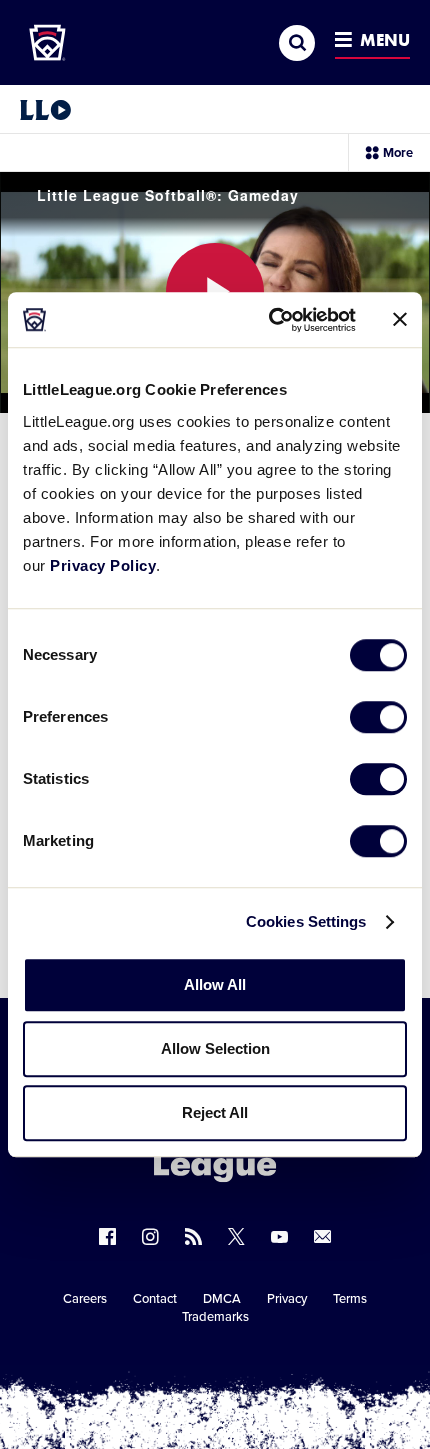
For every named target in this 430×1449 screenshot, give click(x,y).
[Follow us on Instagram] (150, 1236)
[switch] (378, 717)
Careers (85, 1299)
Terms (350, 1299)
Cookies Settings (306, 921)
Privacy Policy (103, 565)
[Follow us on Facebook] (107, 1236)
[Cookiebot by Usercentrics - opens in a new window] (270, 320)
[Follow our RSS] (193, 1236)
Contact (155, 1299)
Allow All (215, 984)
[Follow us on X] (236, 1236)
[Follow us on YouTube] (279, 1236)
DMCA (222, 1299)
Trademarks (215, 1317)
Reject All (215, 1112)
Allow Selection (215, 1048)
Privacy (287, 1299)
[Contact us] (322, 1236)
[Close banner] (400, 320)
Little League (285, 1367)
